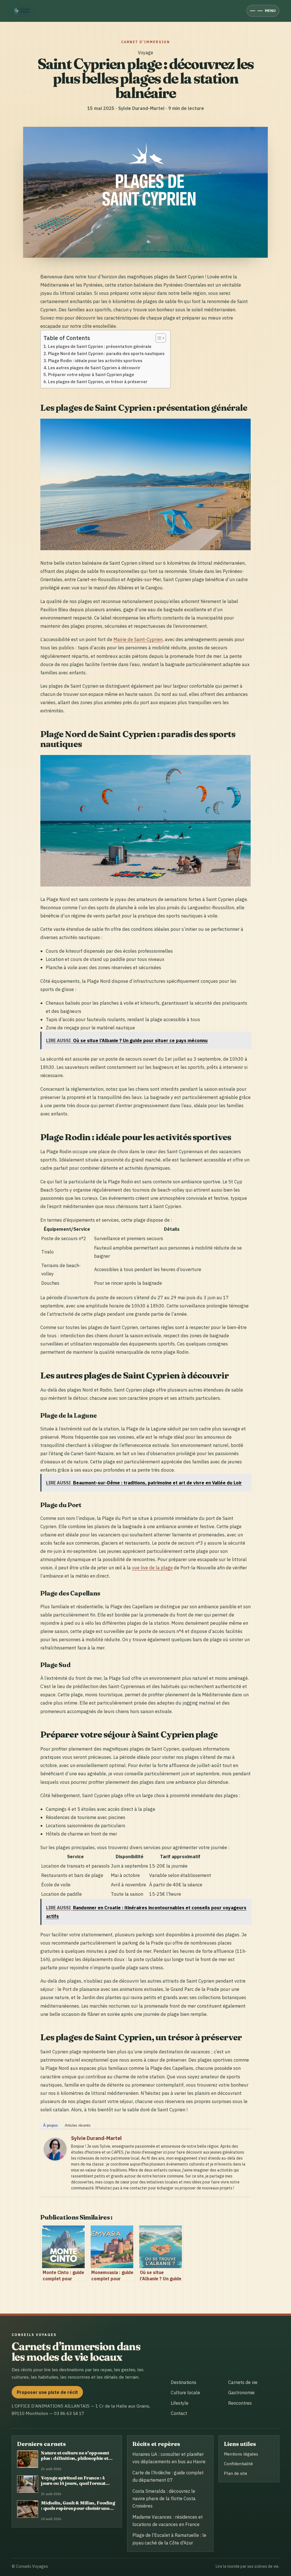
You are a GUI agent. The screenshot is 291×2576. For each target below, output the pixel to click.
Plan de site (236, 2473)
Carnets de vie (243, 2382)
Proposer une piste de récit (47, 2392)
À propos (51, 2125)
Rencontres (240, 2403)
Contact (179, 2413)
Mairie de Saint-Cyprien (138, 639)
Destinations (184, 2382)
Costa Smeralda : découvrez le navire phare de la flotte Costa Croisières (164, 2499)
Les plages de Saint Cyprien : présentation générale (100, 346)
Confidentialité (238, 2464)
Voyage (145, 53)
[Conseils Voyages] (23, 11)
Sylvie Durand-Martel (96, 2138)
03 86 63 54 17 (69, 2413)
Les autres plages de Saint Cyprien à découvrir (94, 368)
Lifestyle (180, 2403)
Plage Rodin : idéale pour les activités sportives (95, 361)
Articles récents (78, 2125)
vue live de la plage (152, 1567)
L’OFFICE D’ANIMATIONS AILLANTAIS (51, 2406)
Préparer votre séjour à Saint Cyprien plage (91, 375)
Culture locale (185, 2393)
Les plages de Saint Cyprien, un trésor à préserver (98, 382)
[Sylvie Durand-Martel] (55, 2159)
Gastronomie (241, 2393)
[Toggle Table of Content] (158, 338)
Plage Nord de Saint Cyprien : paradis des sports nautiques (106, 353)
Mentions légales (241, 2454)
